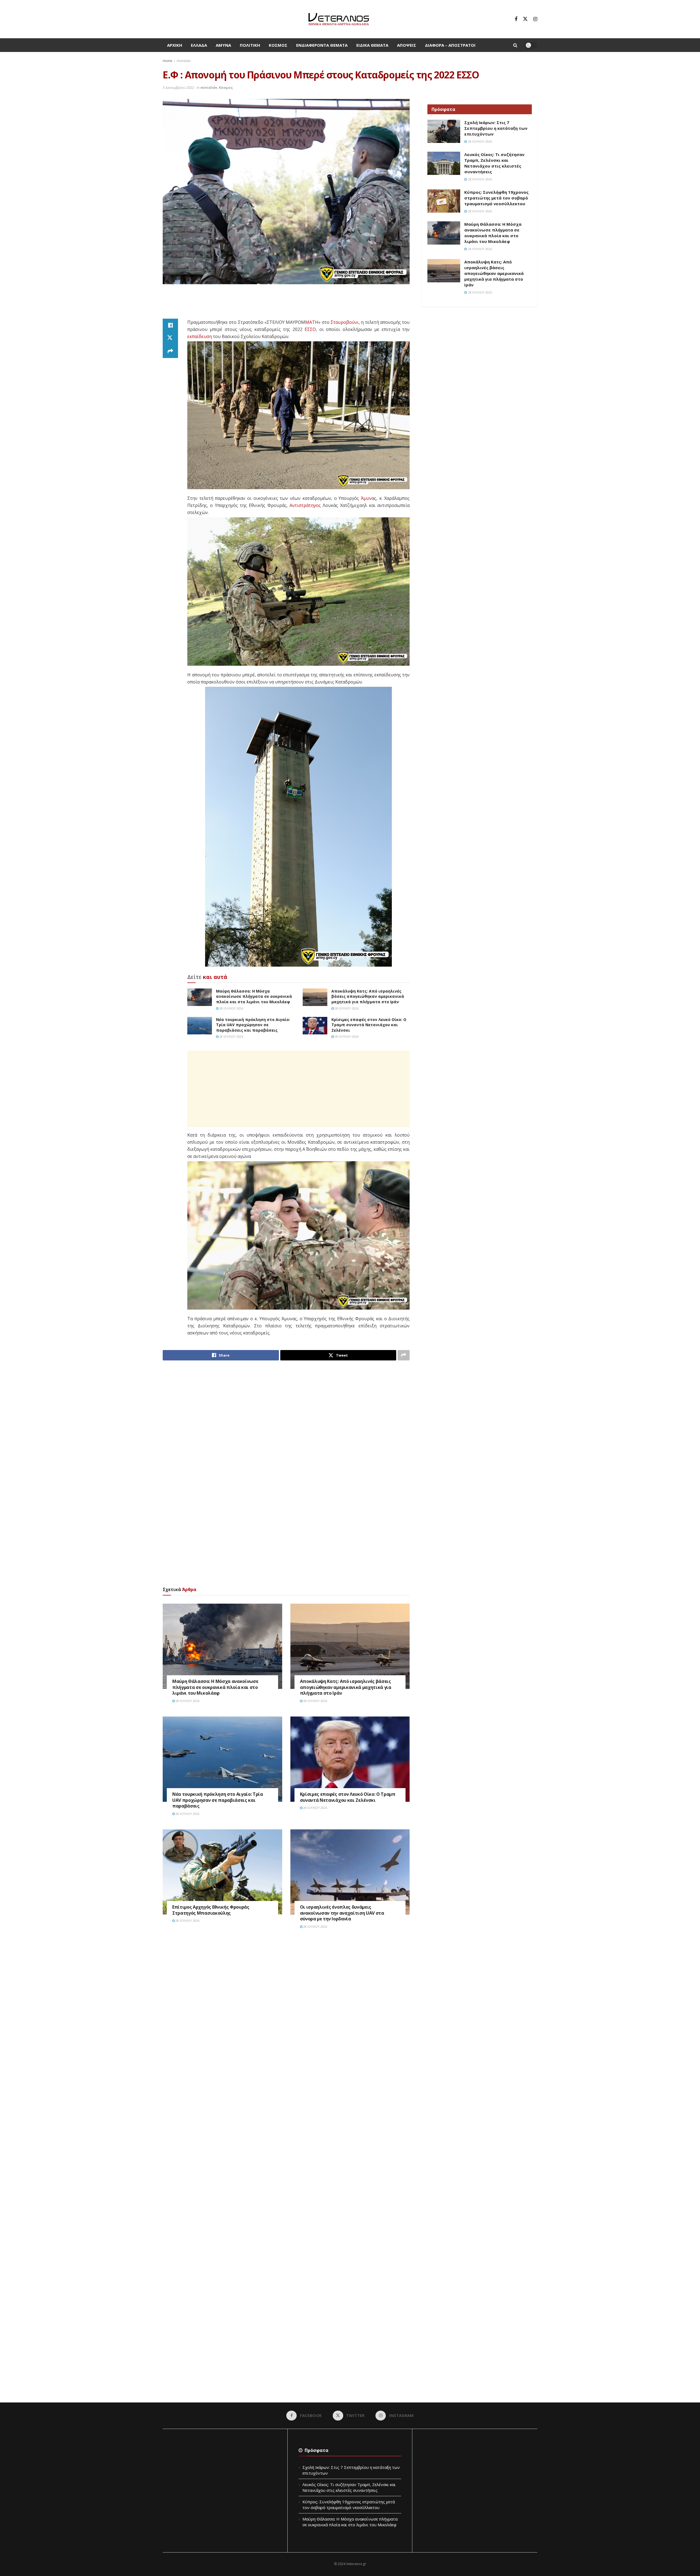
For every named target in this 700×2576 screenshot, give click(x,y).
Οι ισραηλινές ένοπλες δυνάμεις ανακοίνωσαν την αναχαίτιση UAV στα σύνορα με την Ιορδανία (342, 1913)
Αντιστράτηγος (305, 505)
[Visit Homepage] (339, 19)
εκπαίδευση (200, 336)
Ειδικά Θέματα (372, 45)
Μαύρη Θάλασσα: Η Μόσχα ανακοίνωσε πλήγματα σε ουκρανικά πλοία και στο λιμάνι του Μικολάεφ (254, 996)
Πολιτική (250, 45)
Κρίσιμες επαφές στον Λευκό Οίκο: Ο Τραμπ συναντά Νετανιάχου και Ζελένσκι (369, 1025)
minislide (184, 61)
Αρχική (175, 45)
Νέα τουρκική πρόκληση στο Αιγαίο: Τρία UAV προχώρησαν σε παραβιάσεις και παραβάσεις (253, 1025)
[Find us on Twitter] (525, 19)
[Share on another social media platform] (170, 351)
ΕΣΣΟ (310, 329)
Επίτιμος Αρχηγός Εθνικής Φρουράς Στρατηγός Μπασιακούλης (211, 1910)
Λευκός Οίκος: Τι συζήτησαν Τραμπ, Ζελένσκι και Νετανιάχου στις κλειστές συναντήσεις (494, 163)
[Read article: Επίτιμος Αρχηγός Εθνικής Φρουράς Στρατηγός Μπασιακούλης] (222, 1872)
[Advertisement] (286, 305)
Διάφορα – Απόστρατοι (450, 45)
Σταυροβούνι (345, 322)
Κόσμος (278, 45)
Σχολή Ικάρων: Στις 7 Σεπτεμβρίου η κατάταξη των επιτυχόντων (496, 128)
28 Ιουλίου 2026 (231, 1008)
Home (167, 61)
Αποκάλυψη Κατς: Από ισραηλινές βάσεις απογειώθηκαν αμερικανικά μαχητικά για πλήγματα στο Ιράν (368, 996)
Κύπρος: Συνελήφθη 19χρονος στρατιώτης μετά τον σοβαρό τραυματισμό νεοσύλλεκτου (496, 198)
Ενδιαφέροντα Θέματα (322, 45)
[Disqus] (286, 2016)
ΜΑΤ (310, 322)
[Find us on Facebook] (516, 19)
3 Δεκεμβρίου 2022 (178, 87)
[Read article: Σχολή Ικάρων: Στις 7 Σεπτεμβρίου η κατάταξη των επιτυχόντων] (444, 131)
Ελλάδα (199, 45)
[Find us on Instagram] (535, 19)
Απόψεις (407, 45)
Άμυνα (223, 45)
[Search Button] (515, 45)
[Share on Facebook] (170, 325)
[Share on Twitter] (170, 338)
